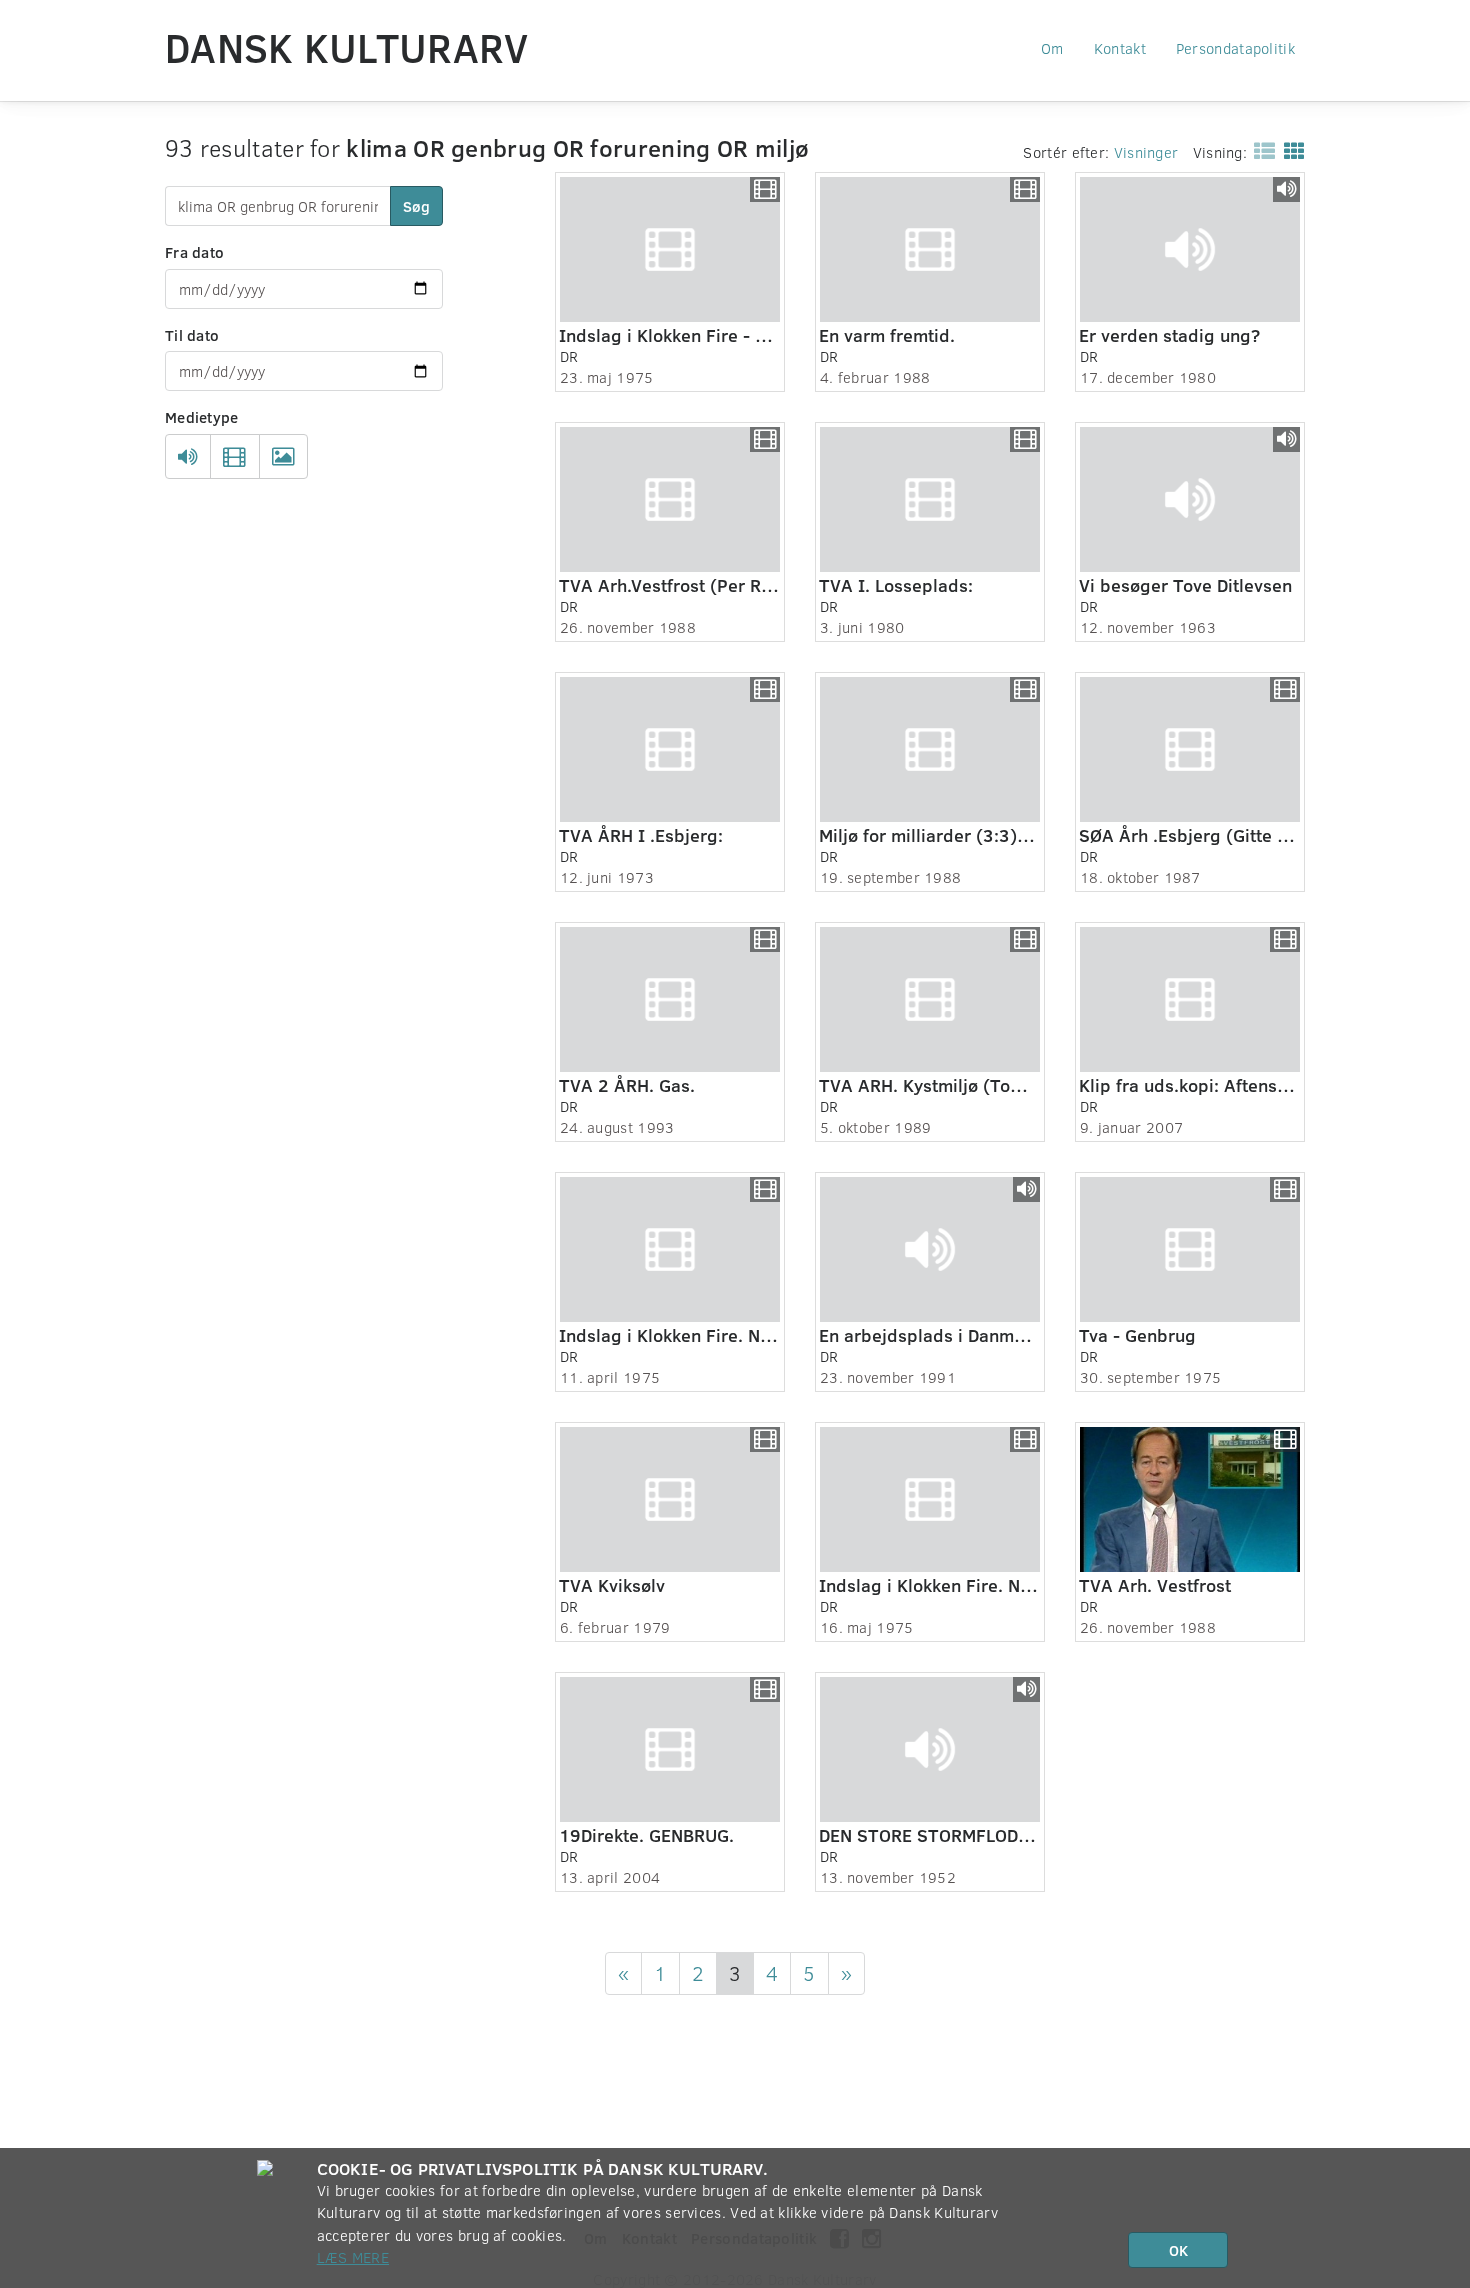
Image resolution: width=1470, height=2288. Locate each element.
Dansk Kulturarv (347, 47)
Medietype (202, 417)
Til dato (192, 335)
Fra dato (194, 252)
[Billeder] (283, 457)
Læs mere (353, 2257)
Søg (416, 206)
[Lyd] (188, 457)
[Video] (234, 457)
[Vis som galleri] (1290, 150)
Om (1052, 48)
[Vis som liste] (1260, 150)
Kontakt (1120, 48)
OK (1178, 2250)
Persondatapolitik (1235, 48)
